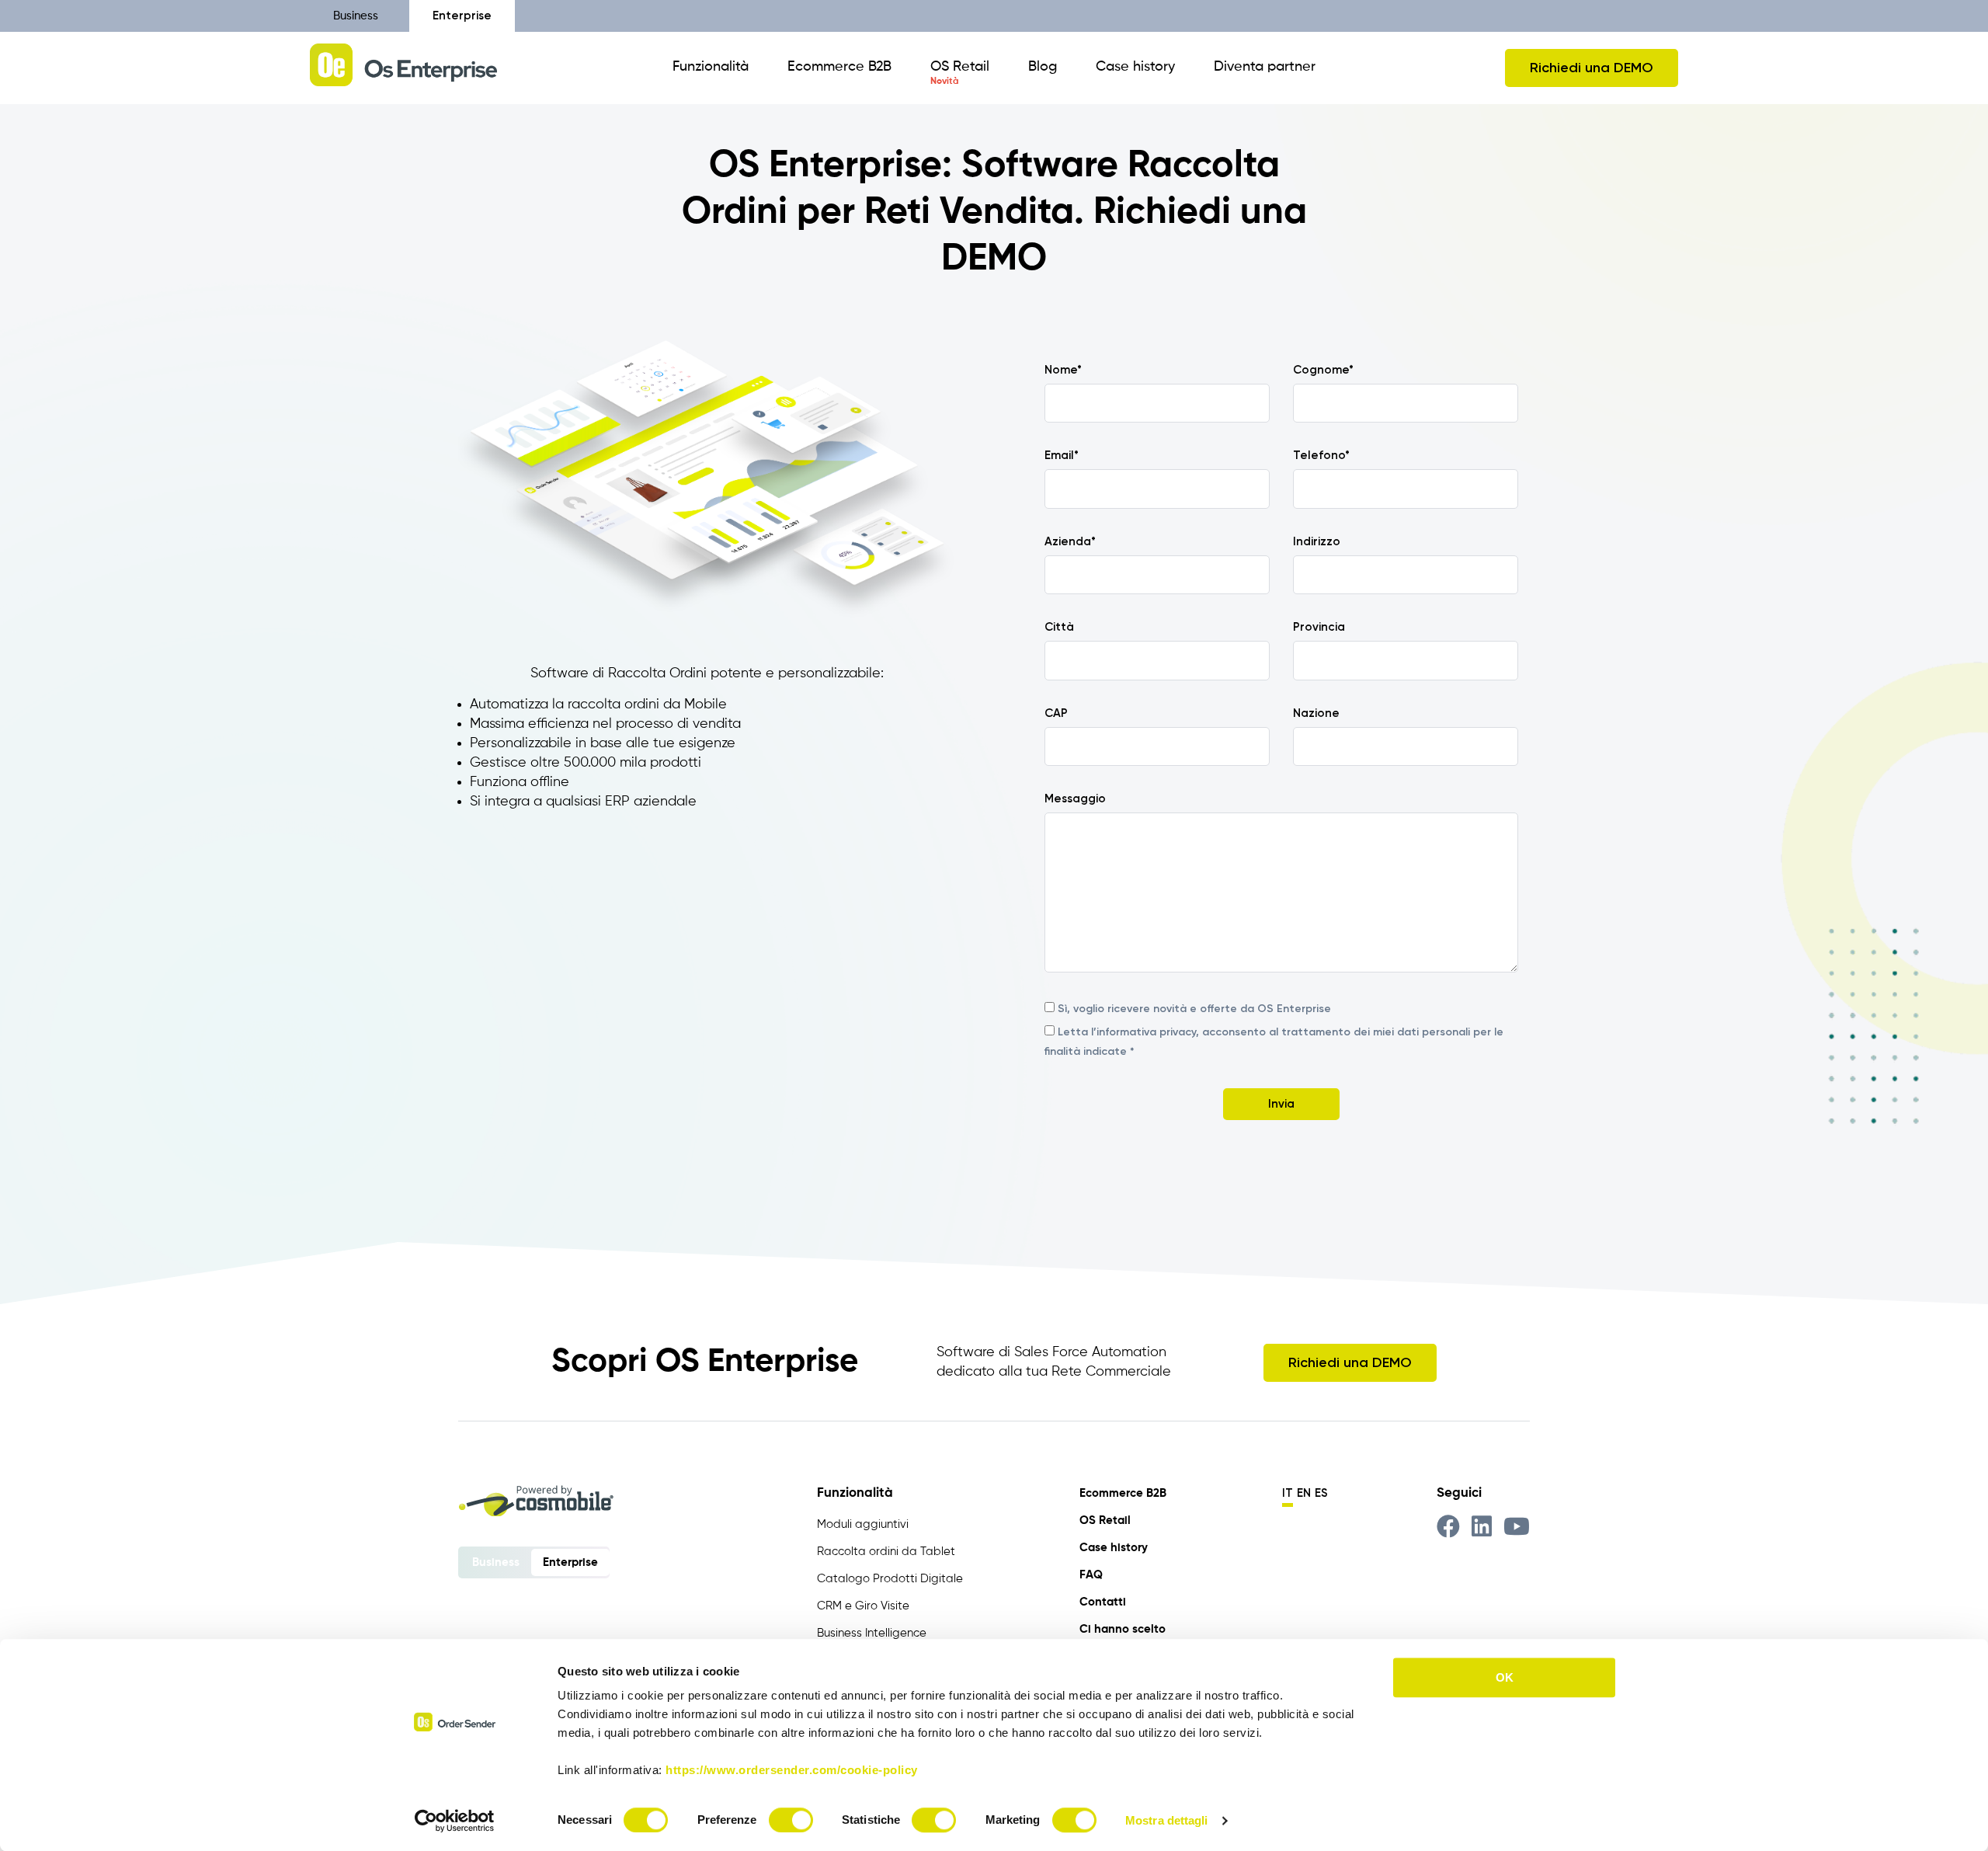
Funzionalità (711, 67)
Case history (1135, 67)
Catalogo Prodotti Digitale (890, 1579)
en (1304, 1493)
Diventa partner (1265, 67)
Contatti (1103, 1602)
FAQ (1091, 1575)
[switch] (791, 1820)
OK (1505, 1677)
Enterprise (462, 16)
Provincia (1319, 627)
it (1288, 1493)
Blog (1043, 67)
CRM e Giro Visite (863, 1606)
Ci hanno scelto (1123, 1629)
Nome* (1063, 370)
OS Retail (960, 67)
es (1321, 1493)
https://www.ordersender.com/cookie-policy (792, 1770)
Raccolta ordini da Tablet (886, 1552)
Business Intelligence (872, 1633)
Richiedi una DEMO (1592, 68)
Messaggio (1075, 799)
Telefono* (1321, 455)
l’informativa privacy (1143, 1032)
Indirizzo (1317, 541)
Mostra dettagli (1167, 1820)
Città (1059, 627)
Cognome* (1323, 370)
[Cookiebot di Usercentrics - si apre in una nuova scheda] (455, 1821)
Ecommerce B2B (839, 67)
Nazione (1316, 713)
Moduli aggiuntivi (863, 1524)
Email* (1062, 455)
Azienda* (1070, 541)
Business (356, 16)
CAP (1056, 713)
